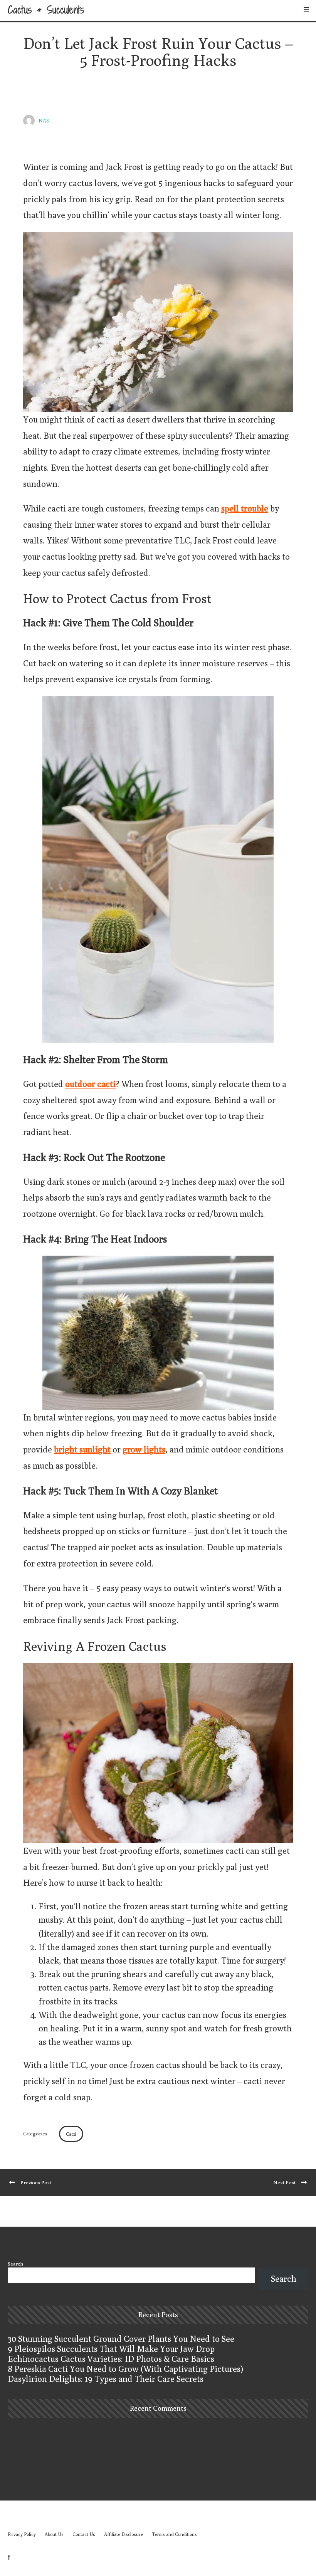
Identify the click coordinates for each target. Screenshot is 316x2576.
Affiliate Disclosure (124, 2534)
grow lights (144, 1449)
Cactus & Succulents (46, 10)
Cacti (71, 2134)
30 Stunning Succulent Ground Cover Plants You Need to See (121, 2339)
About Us (54, 2534)
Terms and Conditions (174, 2534)
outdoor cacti (90, 1084)
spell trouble (245, 508)
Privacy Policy (22, 2534)
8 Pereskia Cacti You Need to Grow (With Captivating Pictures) (125, 2369)
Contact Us (84, 2534)
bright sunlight (82, 1449)
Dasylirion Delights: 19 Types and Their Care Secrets (106, 2379)
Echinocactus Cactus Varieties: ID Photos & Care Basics (111, 2359)
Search (15, 2264)
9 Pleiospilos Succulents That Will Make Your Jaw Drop (111, 2349)
